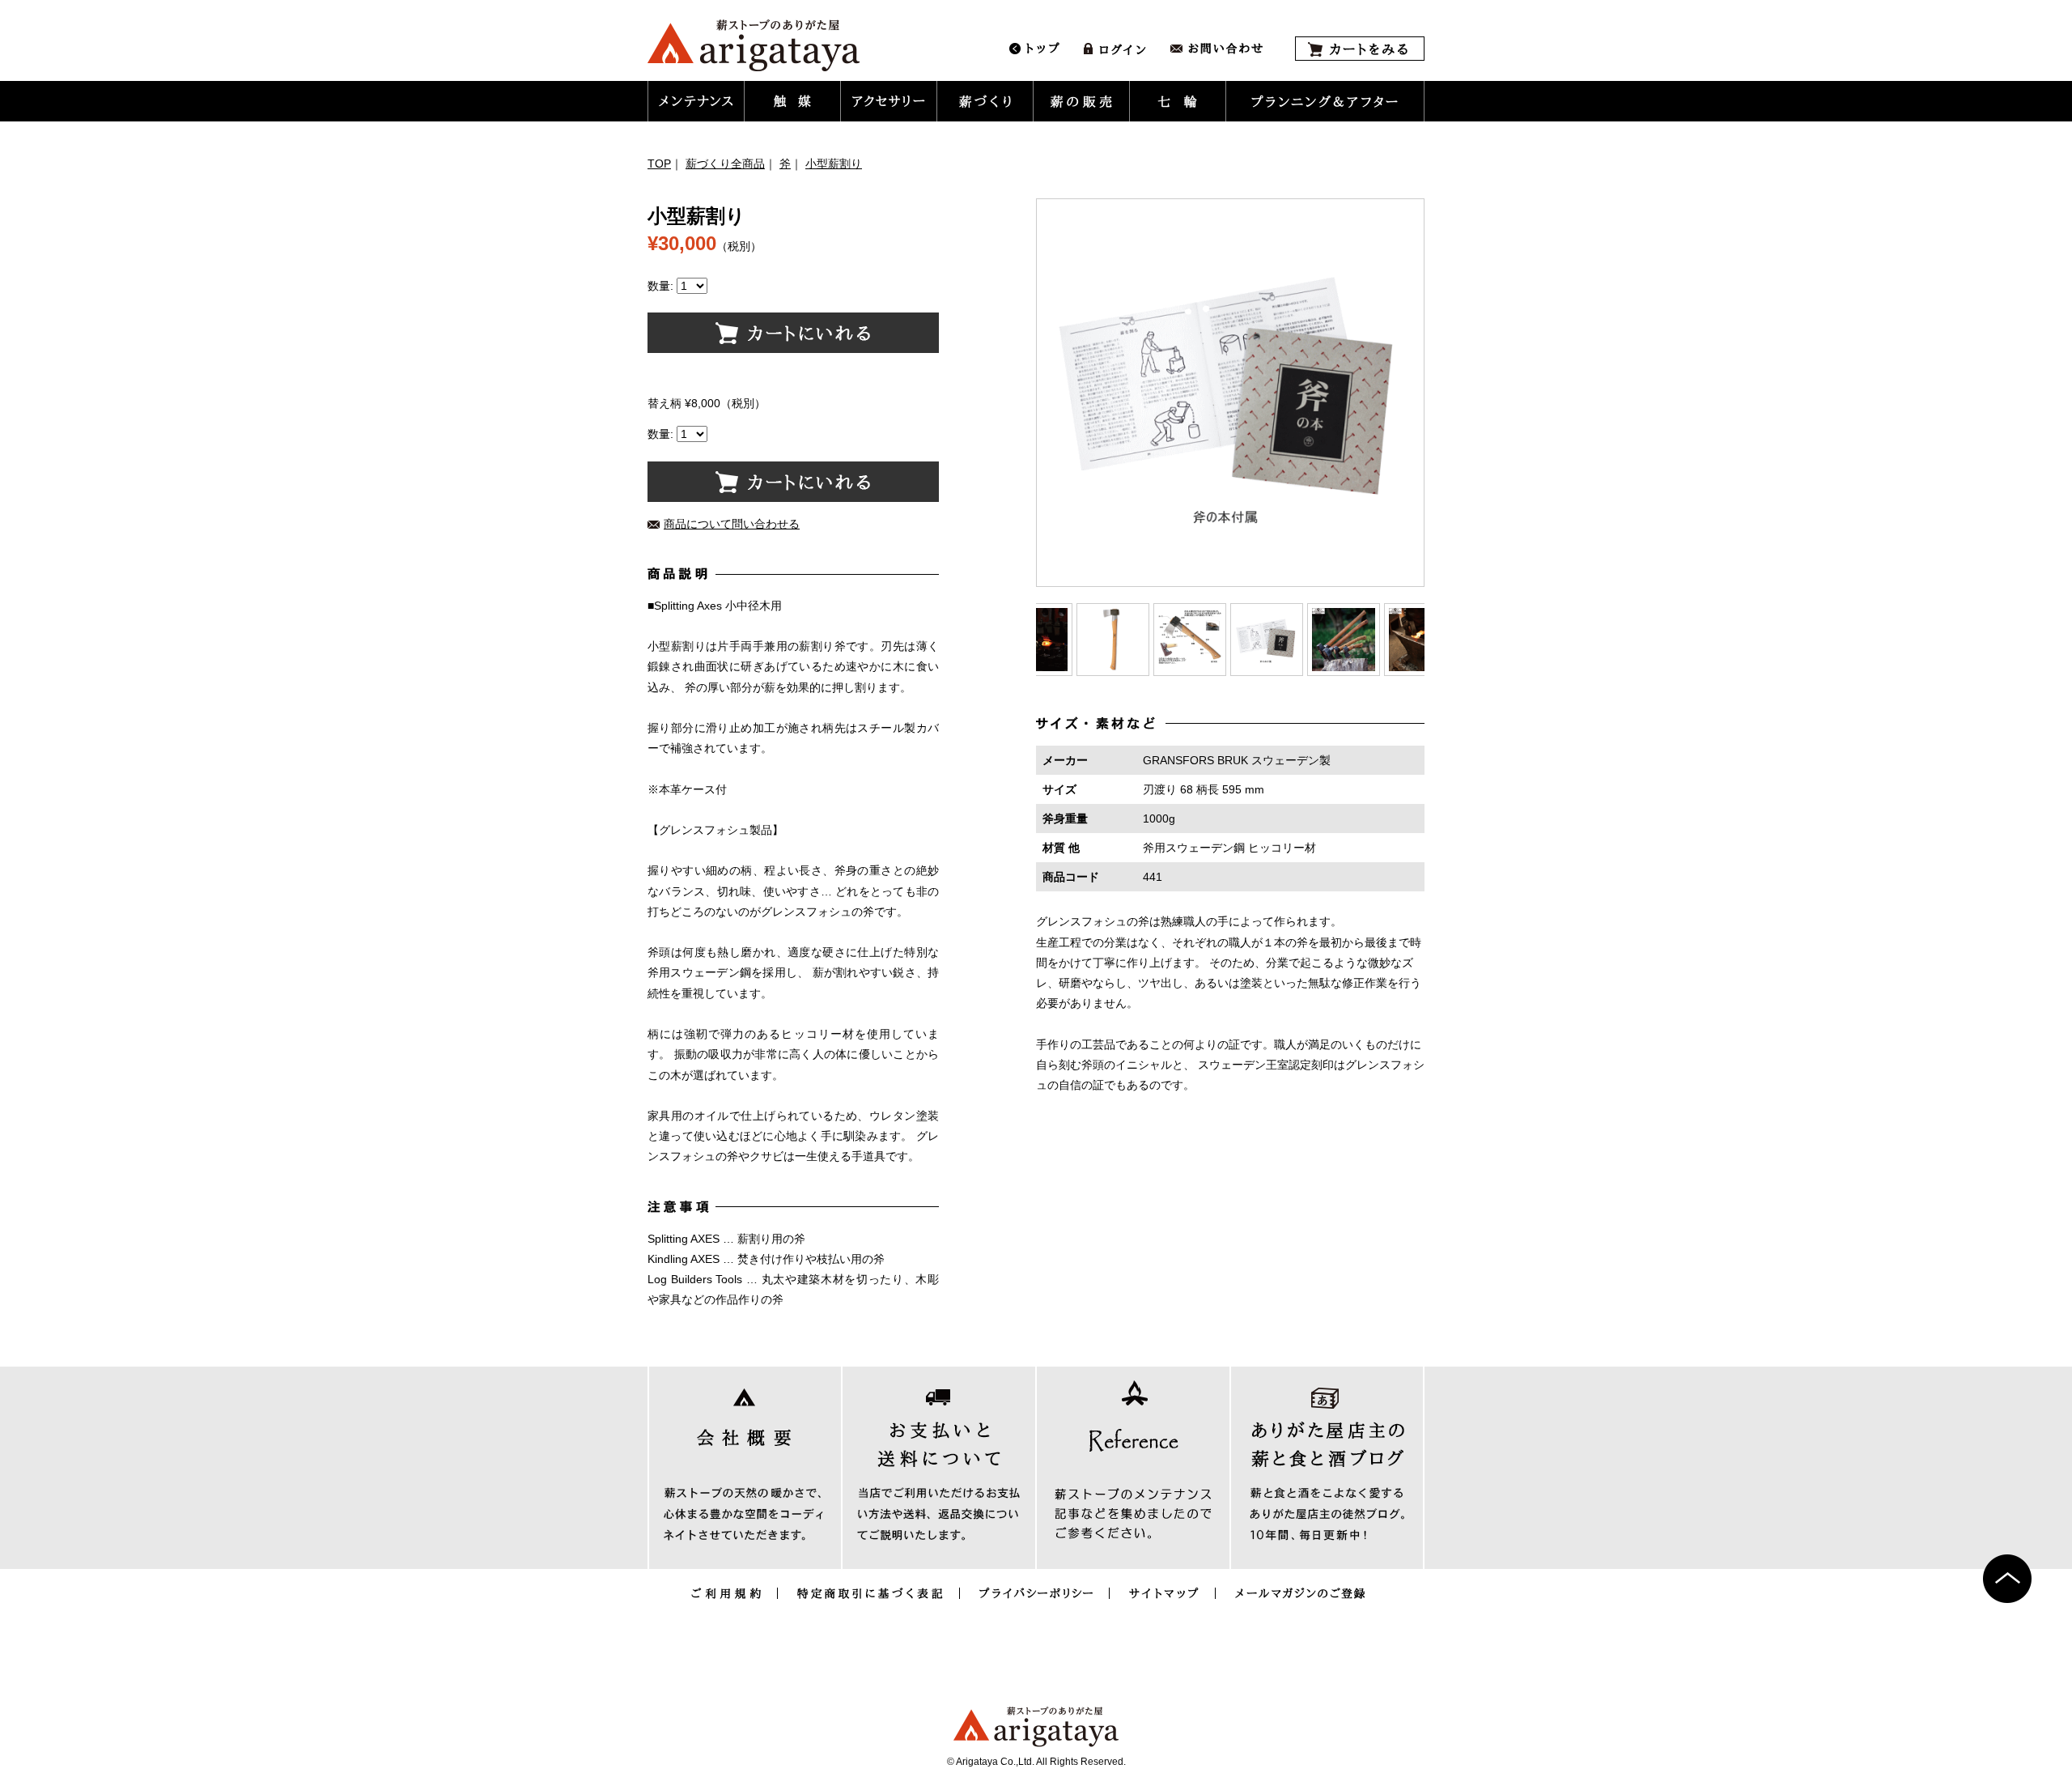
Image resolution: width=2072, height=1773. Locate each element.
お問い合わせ (1216, 49)
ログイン (1115, 49)
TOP (659, 164)
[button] (696, 101)
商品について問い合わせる (732, 524)
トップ (1034, 49)
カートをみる (1360, 49)
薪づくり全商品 (725, 164)
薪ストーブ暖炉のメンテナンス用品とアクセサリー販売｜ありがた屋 (754, 45)
